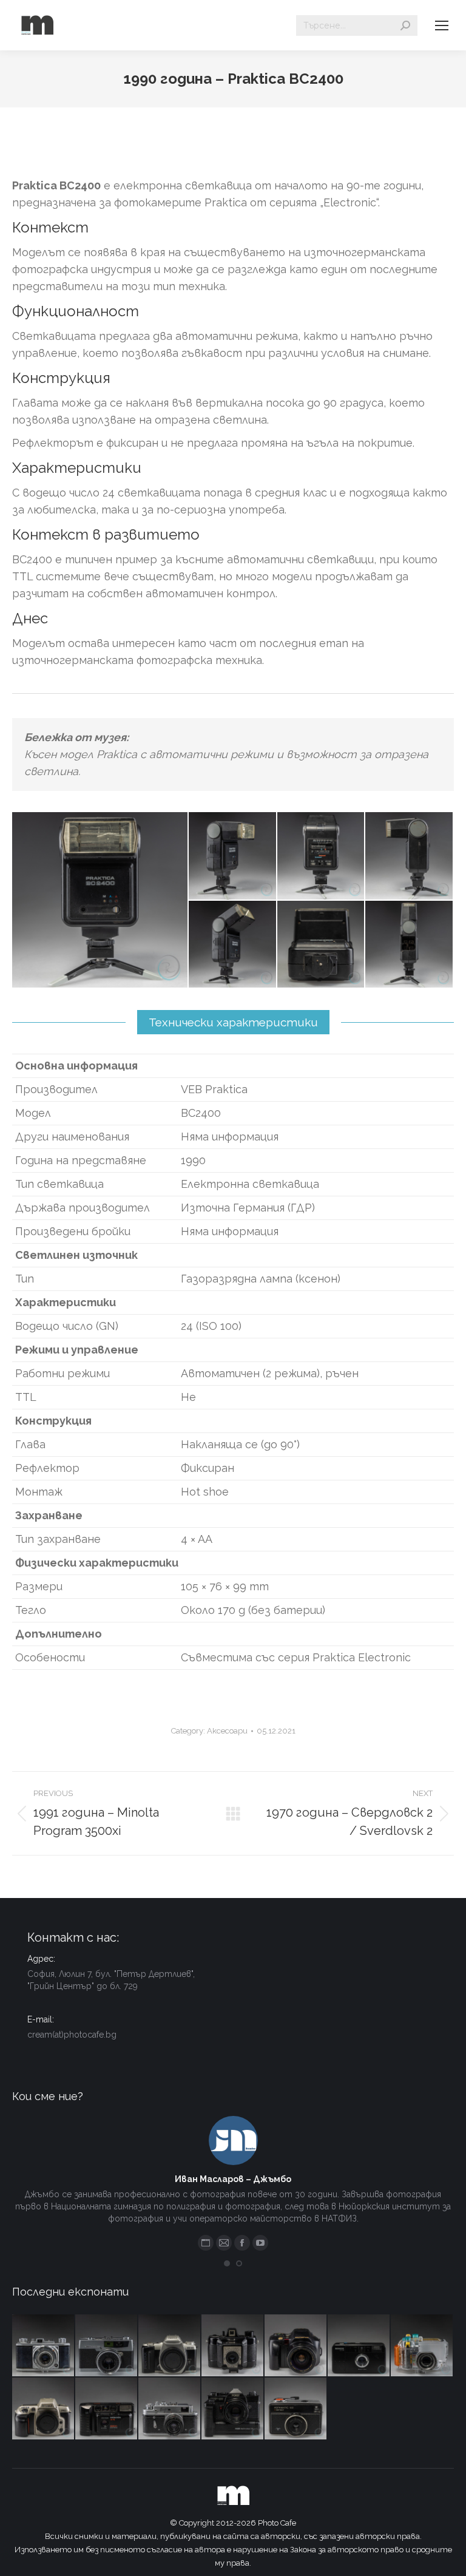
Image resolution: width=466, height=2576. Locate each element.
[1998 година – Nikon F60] (44, 2409)
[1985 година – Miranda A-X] (107, 2409)
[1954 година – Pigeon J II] (44, 2346)
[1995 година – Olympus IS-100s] (296, 2346)
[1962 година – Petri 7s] (107, 2346)
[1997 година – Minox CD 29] (359, 2346)
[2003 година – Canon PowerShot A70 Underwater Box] (422, 2346)
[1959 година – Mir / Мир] (170, 2409)
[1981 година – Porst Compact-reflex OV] (233, 2409)
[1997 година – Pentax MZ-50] (170, 2346)
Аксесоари (227, 1731)
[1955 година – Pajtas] (233, 2346)
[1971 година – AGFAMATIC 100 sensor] (296, 2409)
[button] (227, 2263)
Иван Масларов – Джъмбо (233, 2179)
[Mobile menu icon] (442, 25)
